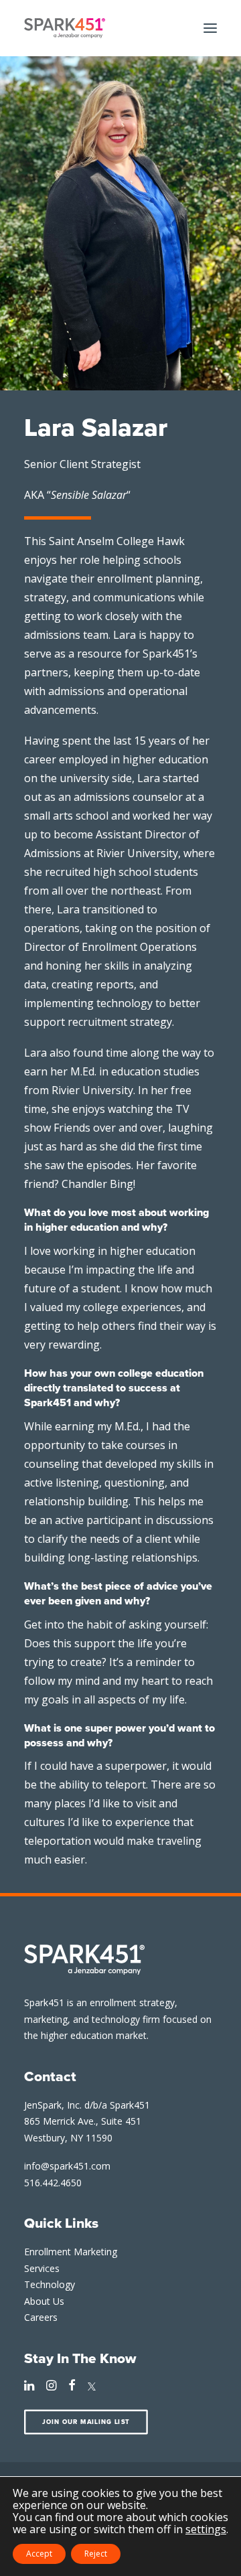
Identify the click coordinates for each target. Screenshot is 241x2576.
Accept (39, 2554)
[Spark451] (65, 28)
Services (42, 2268)
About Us (44, 2301)
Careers (41, 2317)
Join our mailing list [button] (86, 2422)
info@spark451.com (67, 2166)
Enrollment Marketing (71, 2252)
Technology (50, 2284)
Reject (96, 2554)
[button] (210, 28)
